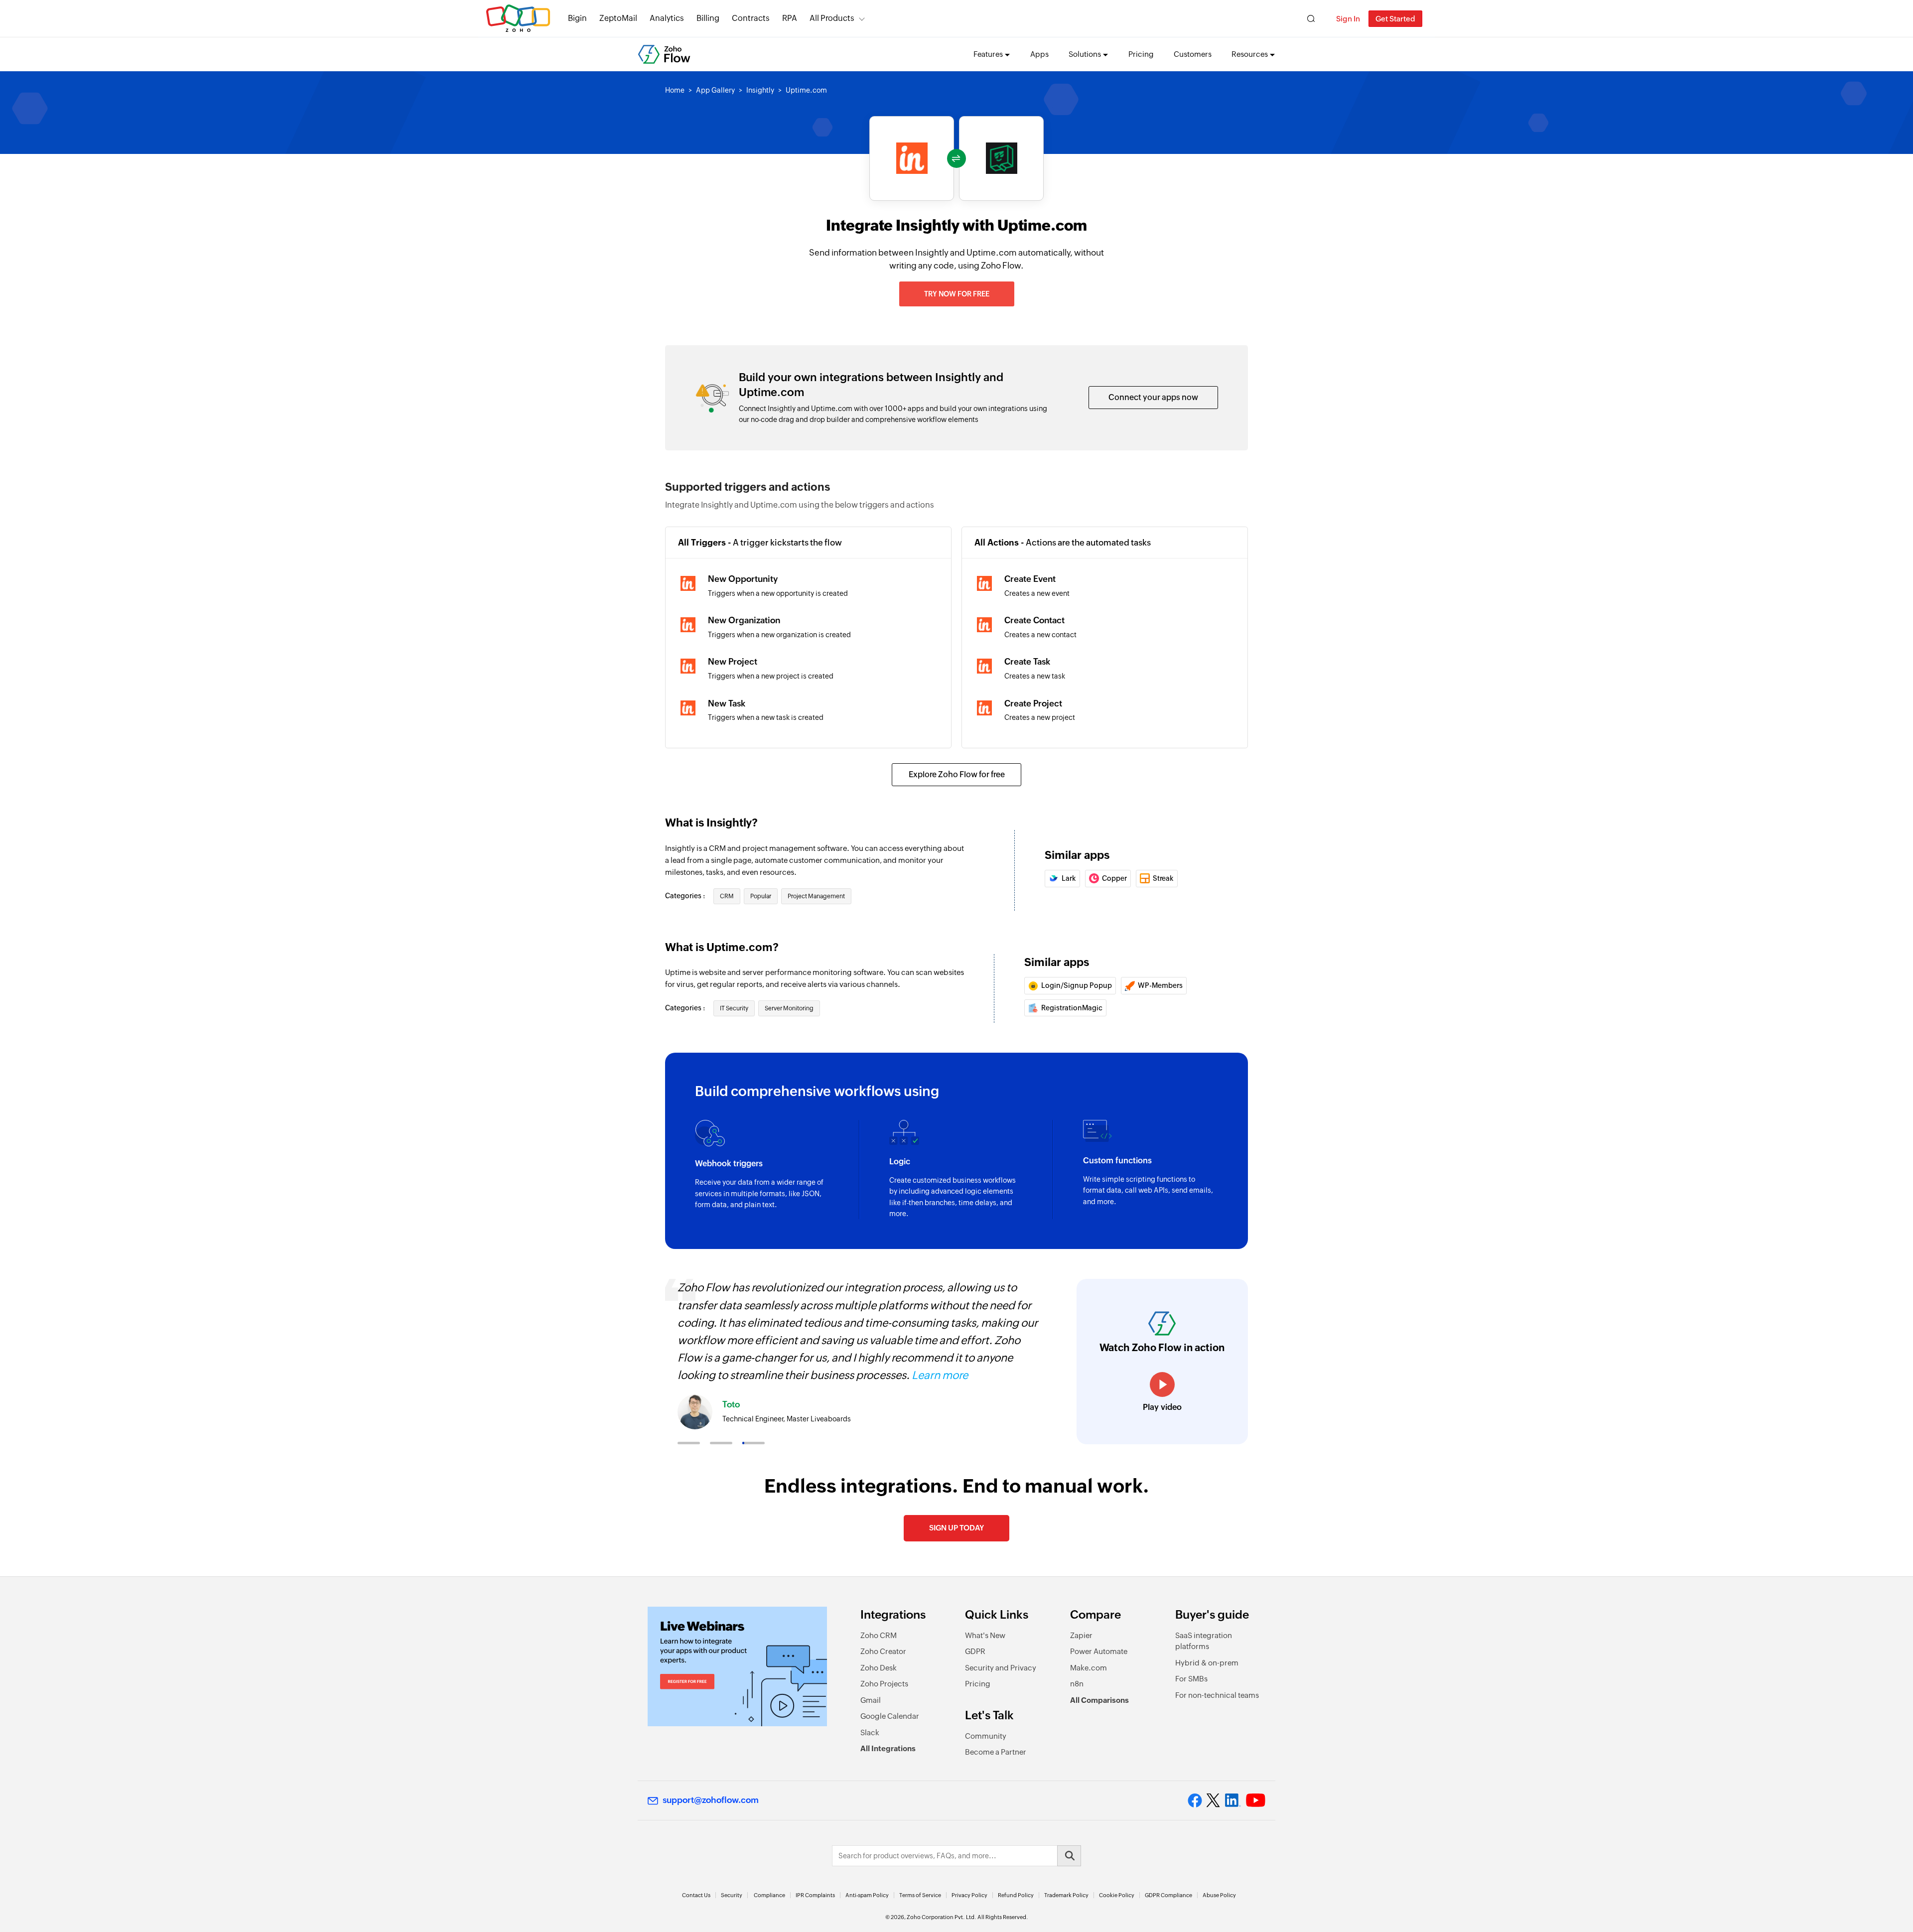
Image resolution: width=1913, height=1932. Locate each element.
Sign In (1348, 19)
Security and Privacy (1001, 1668)
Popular (761, 896)
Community (986, 1736)
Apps (1039, 54)
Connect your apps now (1153, 397)
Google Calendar (890, 1716)
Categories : (686, 896)
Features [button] (988, 54)
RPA (790, 18)
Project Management (816, 896)
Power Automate (1099, 1651)
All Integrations (888, 1748)
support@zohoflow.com (711, 1800)
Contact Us (696, 1895)
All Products (832, 18)
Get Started (1395, 19)
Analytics (667, 18)
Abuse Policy (1219, 1895)
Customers (1193, 54)
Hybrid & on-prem (1207, 1663)
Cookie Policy (1117, 1895)
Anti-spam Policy (867, 1895)
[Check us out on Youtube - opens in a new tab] (1256, 1800)
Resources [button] (1250, 54)
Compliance (769, 1895)
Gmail (871, 1700)
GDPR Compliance (1168, 1895)
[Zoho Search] (1311, 19)
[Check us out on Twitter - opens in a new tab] (1214, 1800)
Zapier (1081, 1635)
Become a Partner (996, 1752)
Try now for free (957, 294)
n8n (1077, 1684)
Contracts (751, 18)
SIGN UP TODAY (956, 1528)
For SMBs (1191, 1679)
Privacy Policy (969, 1895)
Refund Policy (1016, 1895)
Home (675, 90)
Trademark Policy (1066, 1895)
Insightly (760, 90)
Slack (870, 1732)
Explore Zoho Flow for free (957, 774)
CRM (727, 896)
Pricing (1141, 54)
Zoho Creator (883, 1651)
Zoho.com (518, 19)
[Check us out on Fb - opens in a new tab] (1195, 1800)
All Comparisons (1099, 1700)
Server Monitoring (789, 1008)
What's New (985, 1635)
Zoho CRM (879, 1635)
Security (732, 1895)
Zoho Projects (884, 1684)
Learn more (940, 1375)
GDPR (975, 1651)
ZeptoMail (618, 18)
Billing (708, 18)
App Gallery (715, 90)
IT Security (734, 1008)
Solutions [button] (1085, 54)
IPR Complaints (815, 1895)
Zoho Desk (879, 1668)
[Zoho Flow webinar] (737, 1666)
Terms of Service (920, 1895)
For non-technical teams (1217, 1695)
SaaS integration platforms (1204, 1641)
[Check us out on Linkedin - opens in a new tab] (1233, 1800)
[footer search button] (1069, 1856)
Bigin (577, 18)
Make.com (1089, 1668)
